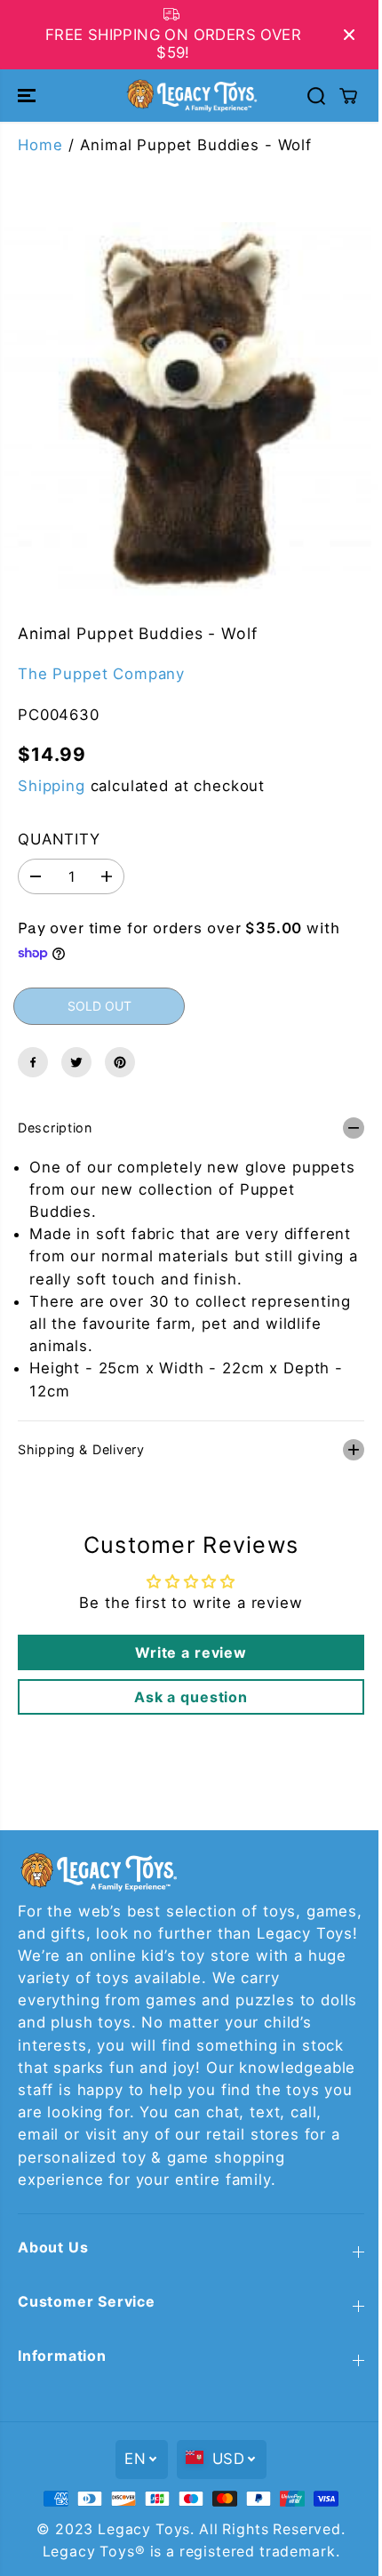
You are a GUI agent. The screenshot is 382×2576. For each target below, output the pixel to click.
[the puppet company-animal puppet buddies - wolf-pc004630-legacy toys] (191, 409)
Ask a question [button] (187, 1688)
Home (40, 145)
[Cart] (348, 96)
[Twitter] (76, 1062)
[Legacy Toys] (191, 95)
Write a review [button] (187, 1644)
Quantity (59, 839)
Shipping (52, 786)
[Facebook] (33, 1062)
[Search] (316, 96)
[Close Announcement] (349, 35)
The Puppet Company (101, 674)
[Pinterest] (120, 1062)
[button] (28, 95)
